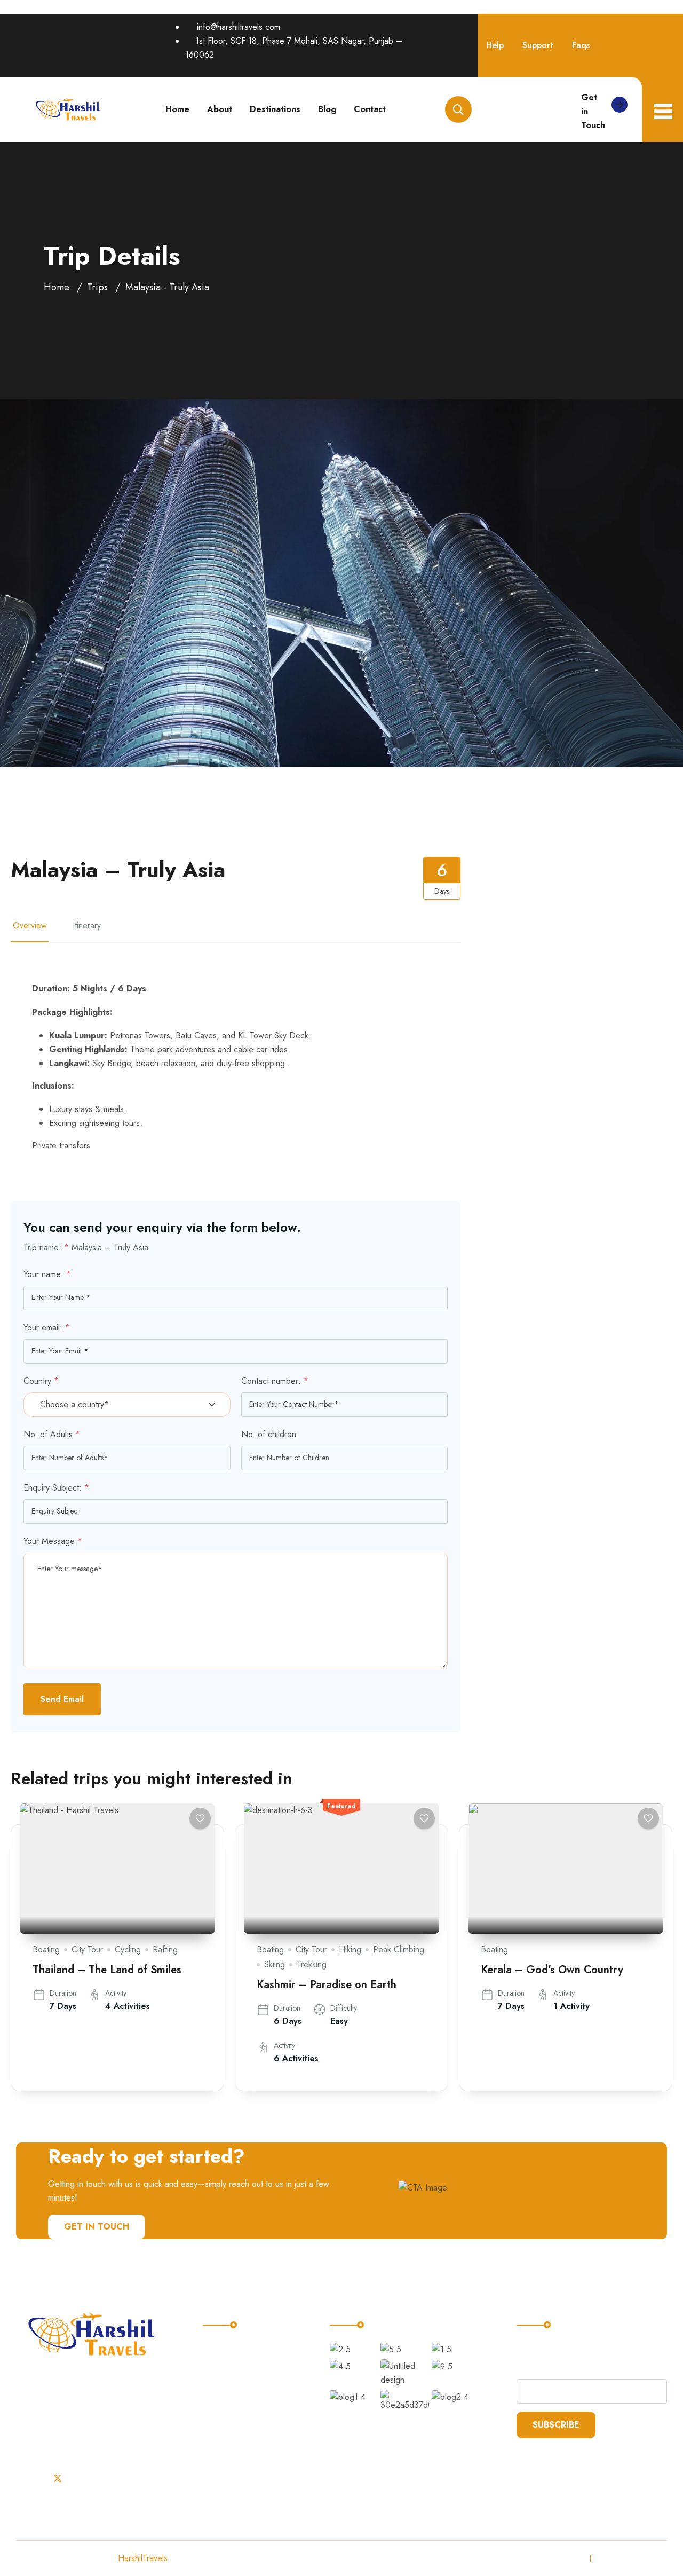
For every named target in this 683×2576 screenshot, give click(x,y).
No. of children (269, 1434)
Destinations (275, 109)
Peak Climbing (399, 1949)
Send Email (62, 1699)
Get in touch (97, 2227)
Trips (97, 287)
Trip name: (46, 1247)
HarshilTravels (143, 2558)
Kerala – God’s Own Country (552, 1970)
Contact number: (275, 1381)
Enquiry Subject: (56, 1488)
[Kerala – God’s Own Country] (566, 1869)
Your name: (47, 1274)
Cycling (128, 1949)
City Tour (87, 1949)
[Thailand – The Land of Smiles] (117, 1869)
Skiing (275, 1964)
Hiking (350, 1949)
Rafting (165, 1949)
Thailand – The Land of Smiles (107, 1970)
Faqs (581, 45)
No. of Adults (52, 1434)
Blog (327, 109)
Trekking (312, 1964)
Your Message (53, 1541)
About (220, 109)
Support (538, 45)
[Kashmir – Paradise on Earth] (341, 1869)
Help (495, 45)
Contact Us (232, 2436)
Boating (46, 1949)
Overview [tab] (30, 925)
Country (41, 1381)
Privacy (568, 2558)
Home (177, 109)
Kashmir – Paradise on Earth (327, 1985)
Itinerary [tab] (87, 925)
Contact (370, 109)
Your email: (47, 1328)
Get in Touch (593, 111)
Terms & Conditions (632, 2558)
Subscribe (556, 2425)
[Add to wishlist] (200, 1818)
